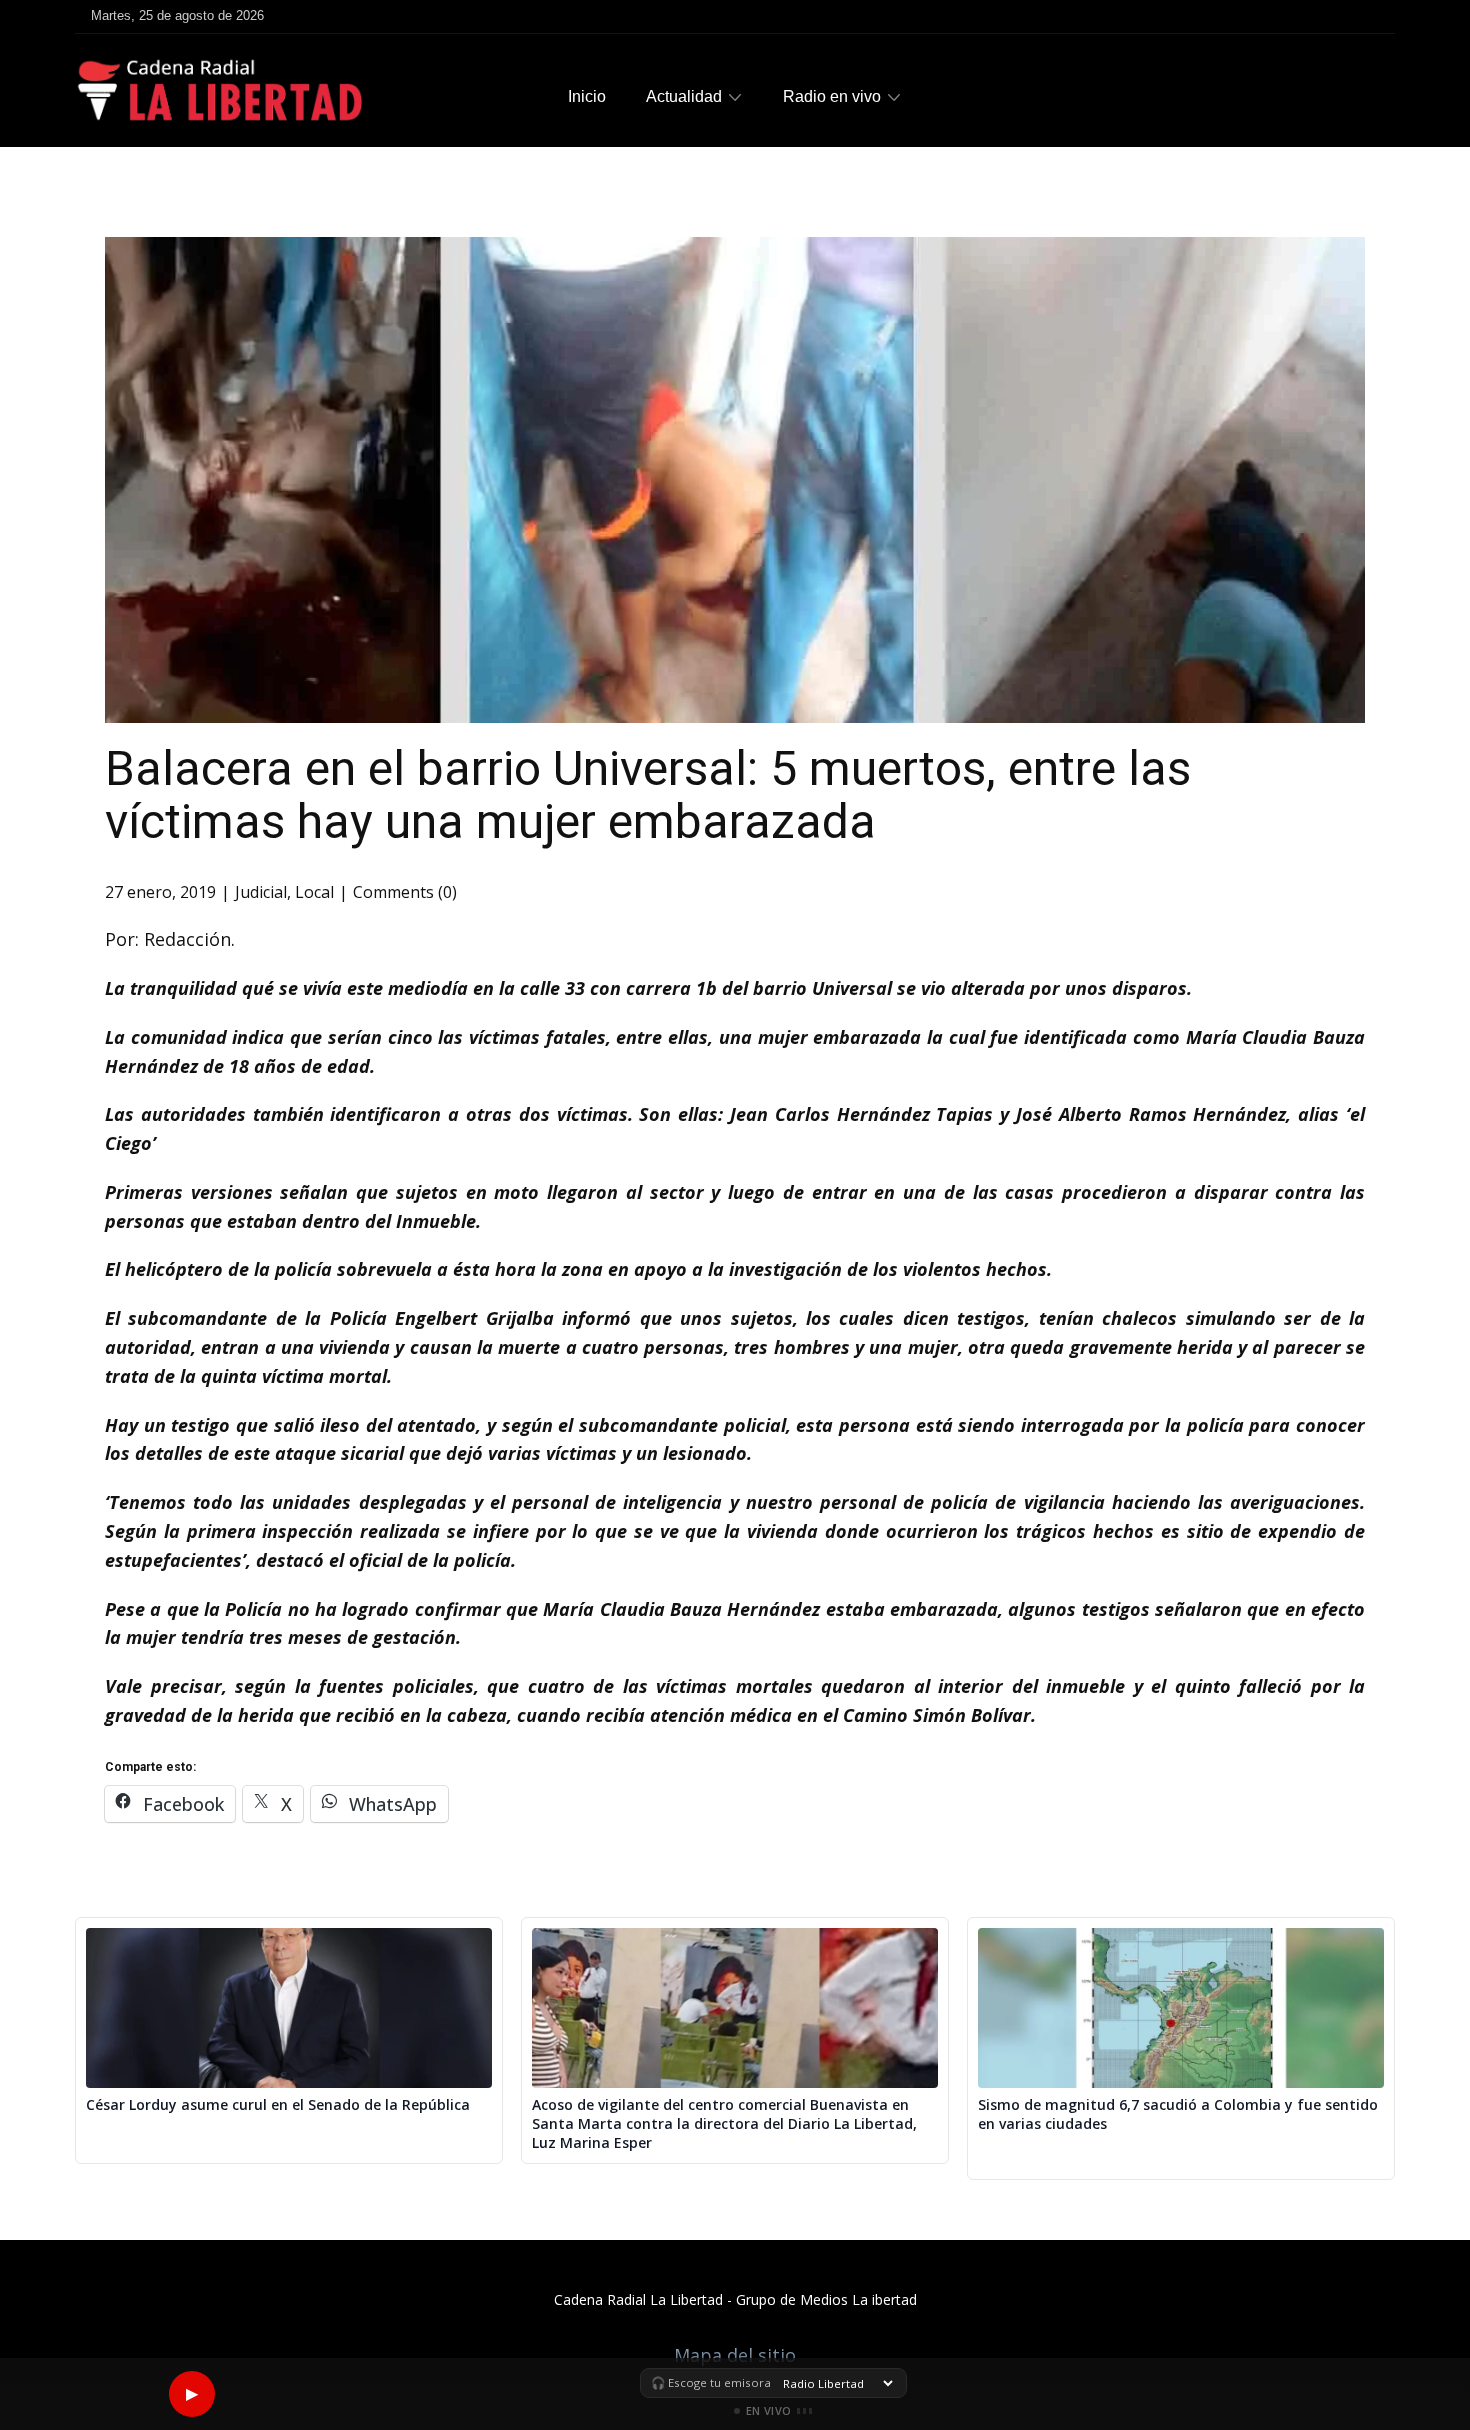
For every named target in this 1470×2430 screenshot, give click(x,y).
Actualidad (684, 96)
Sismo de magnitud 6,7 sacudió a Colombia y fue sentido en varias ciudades (1178, 2114)
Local (314, 892)
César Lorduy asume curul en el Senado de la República (278, 2105)
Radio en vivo (832, 96)
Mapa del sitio (735, 2355)
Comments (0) (405, 892)
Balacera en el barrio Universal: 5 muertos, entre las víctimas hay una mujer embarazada (648, 795)
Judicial (261, 892)
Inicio (587, 96)
